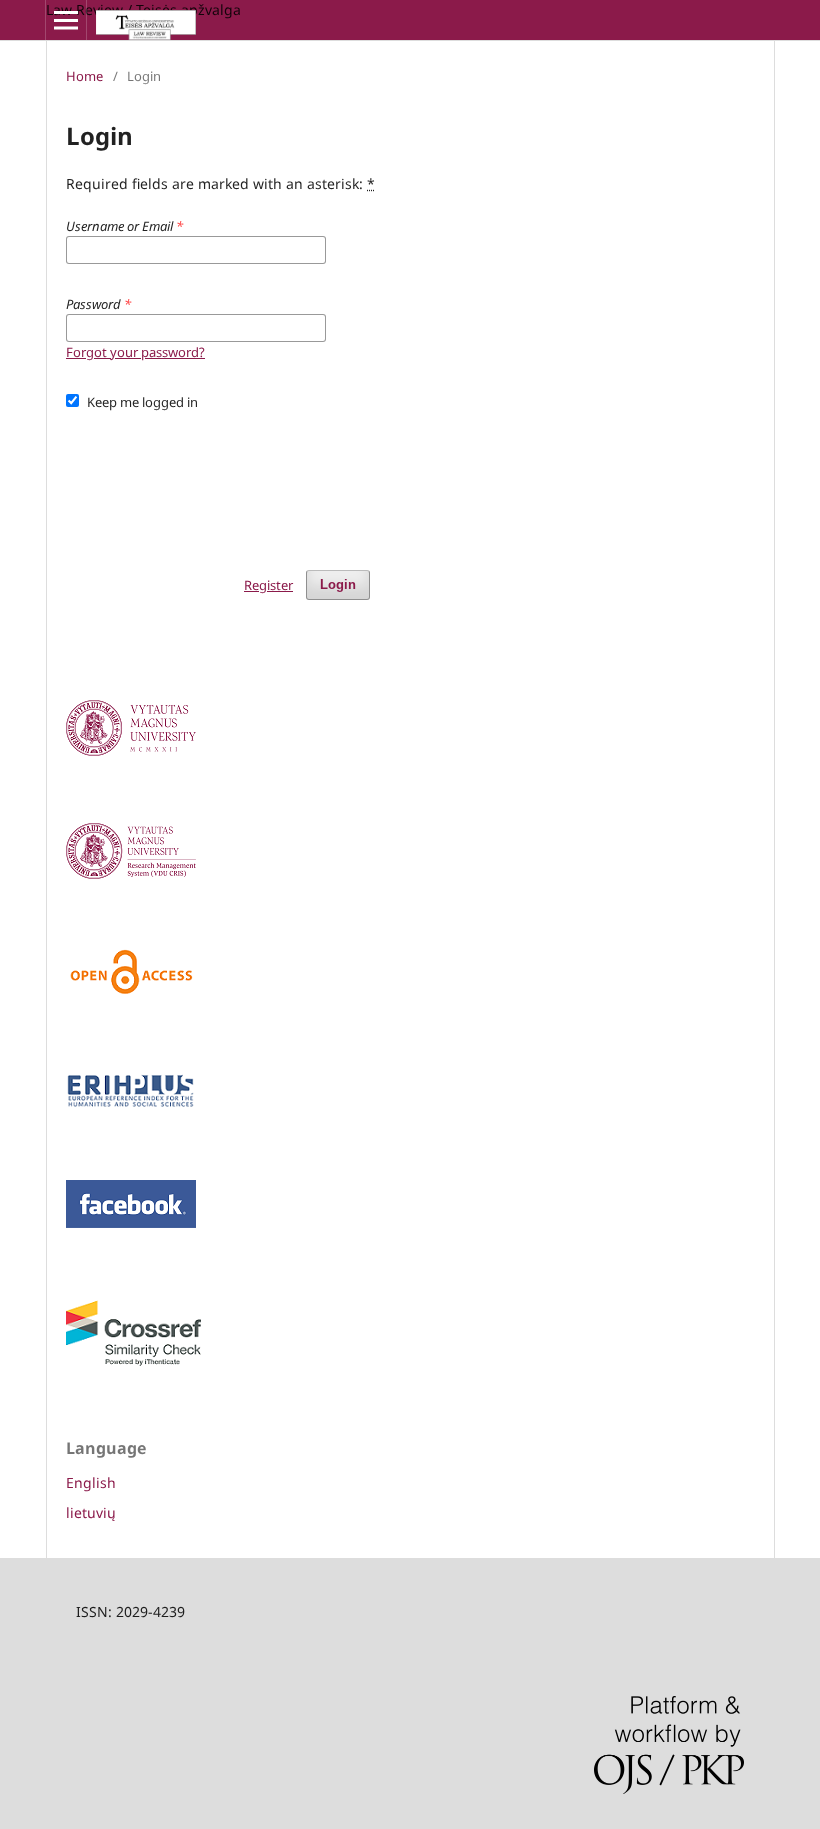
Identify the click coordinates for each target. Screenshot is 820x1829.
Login (338, 584)
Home (84, 76)
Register (268, 585)
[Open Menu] (66, 20)
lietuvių (91, 1512)
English (91, 1482)
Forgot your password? (135, 352)
